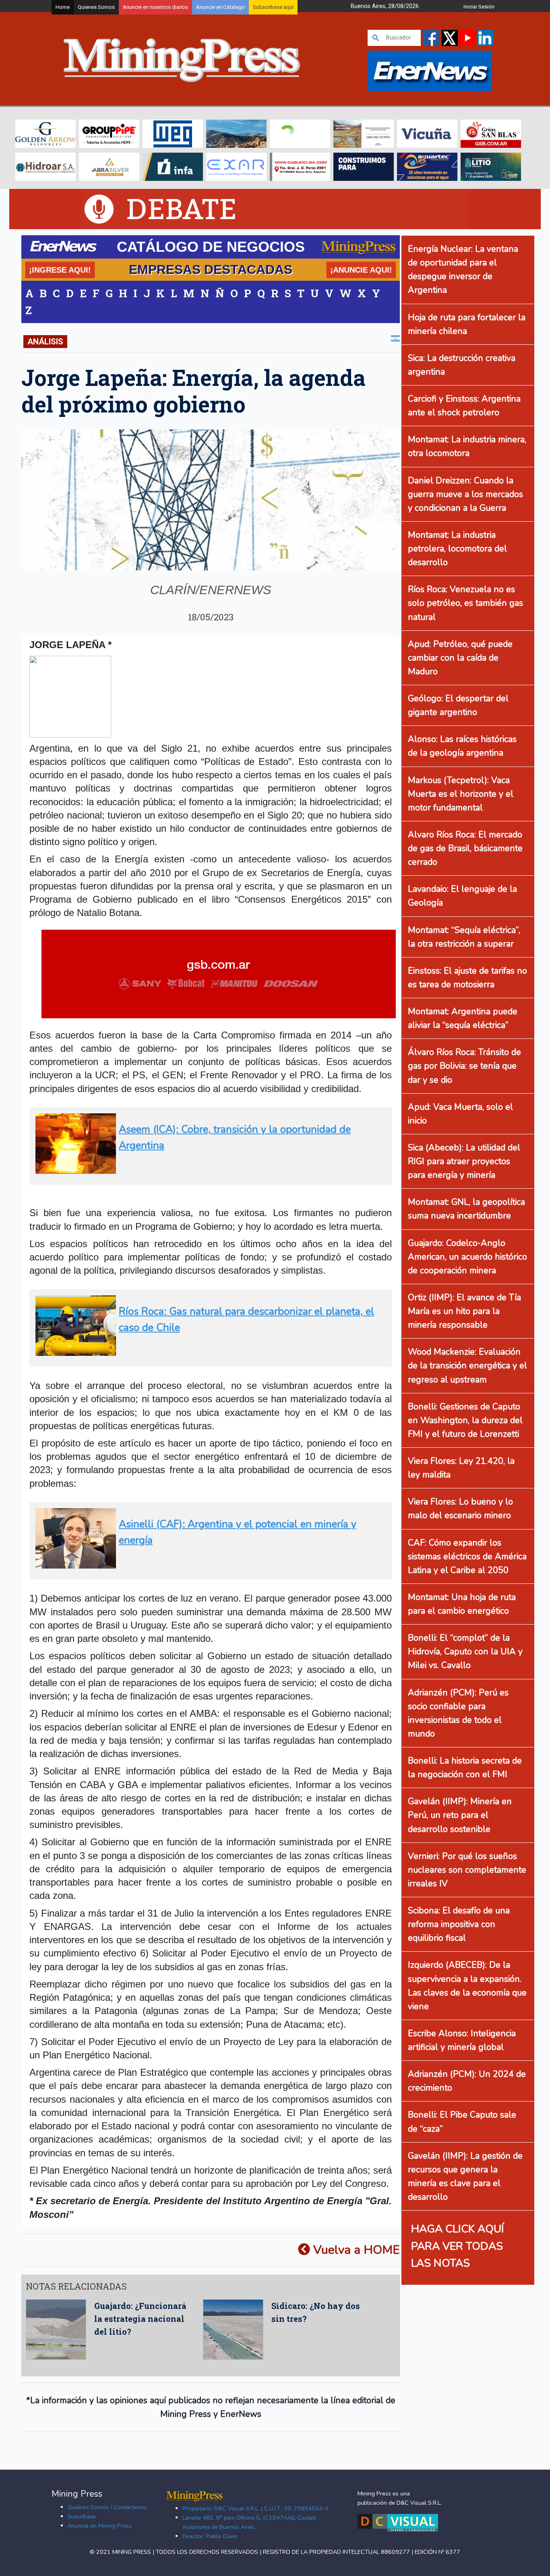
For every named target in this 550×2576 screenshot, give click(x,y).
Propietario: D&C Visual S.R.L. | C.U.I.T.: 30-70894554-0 (255, 2508)
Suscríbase (82, 2516)
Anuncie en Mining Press (100, 2526)
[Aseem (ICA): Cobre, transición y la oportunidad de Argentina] (208, 1170)
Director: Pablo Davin (210, 2536)
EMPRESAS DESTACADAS (211, 269)
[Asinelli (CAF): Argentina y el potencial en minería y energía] (208, 1565)
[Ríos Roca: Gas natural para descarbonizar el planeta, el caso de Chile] (208, 1352)
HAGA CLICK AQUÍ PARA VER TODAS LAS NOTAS (458, 2246)
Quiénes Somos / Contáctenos (107, 2507)
